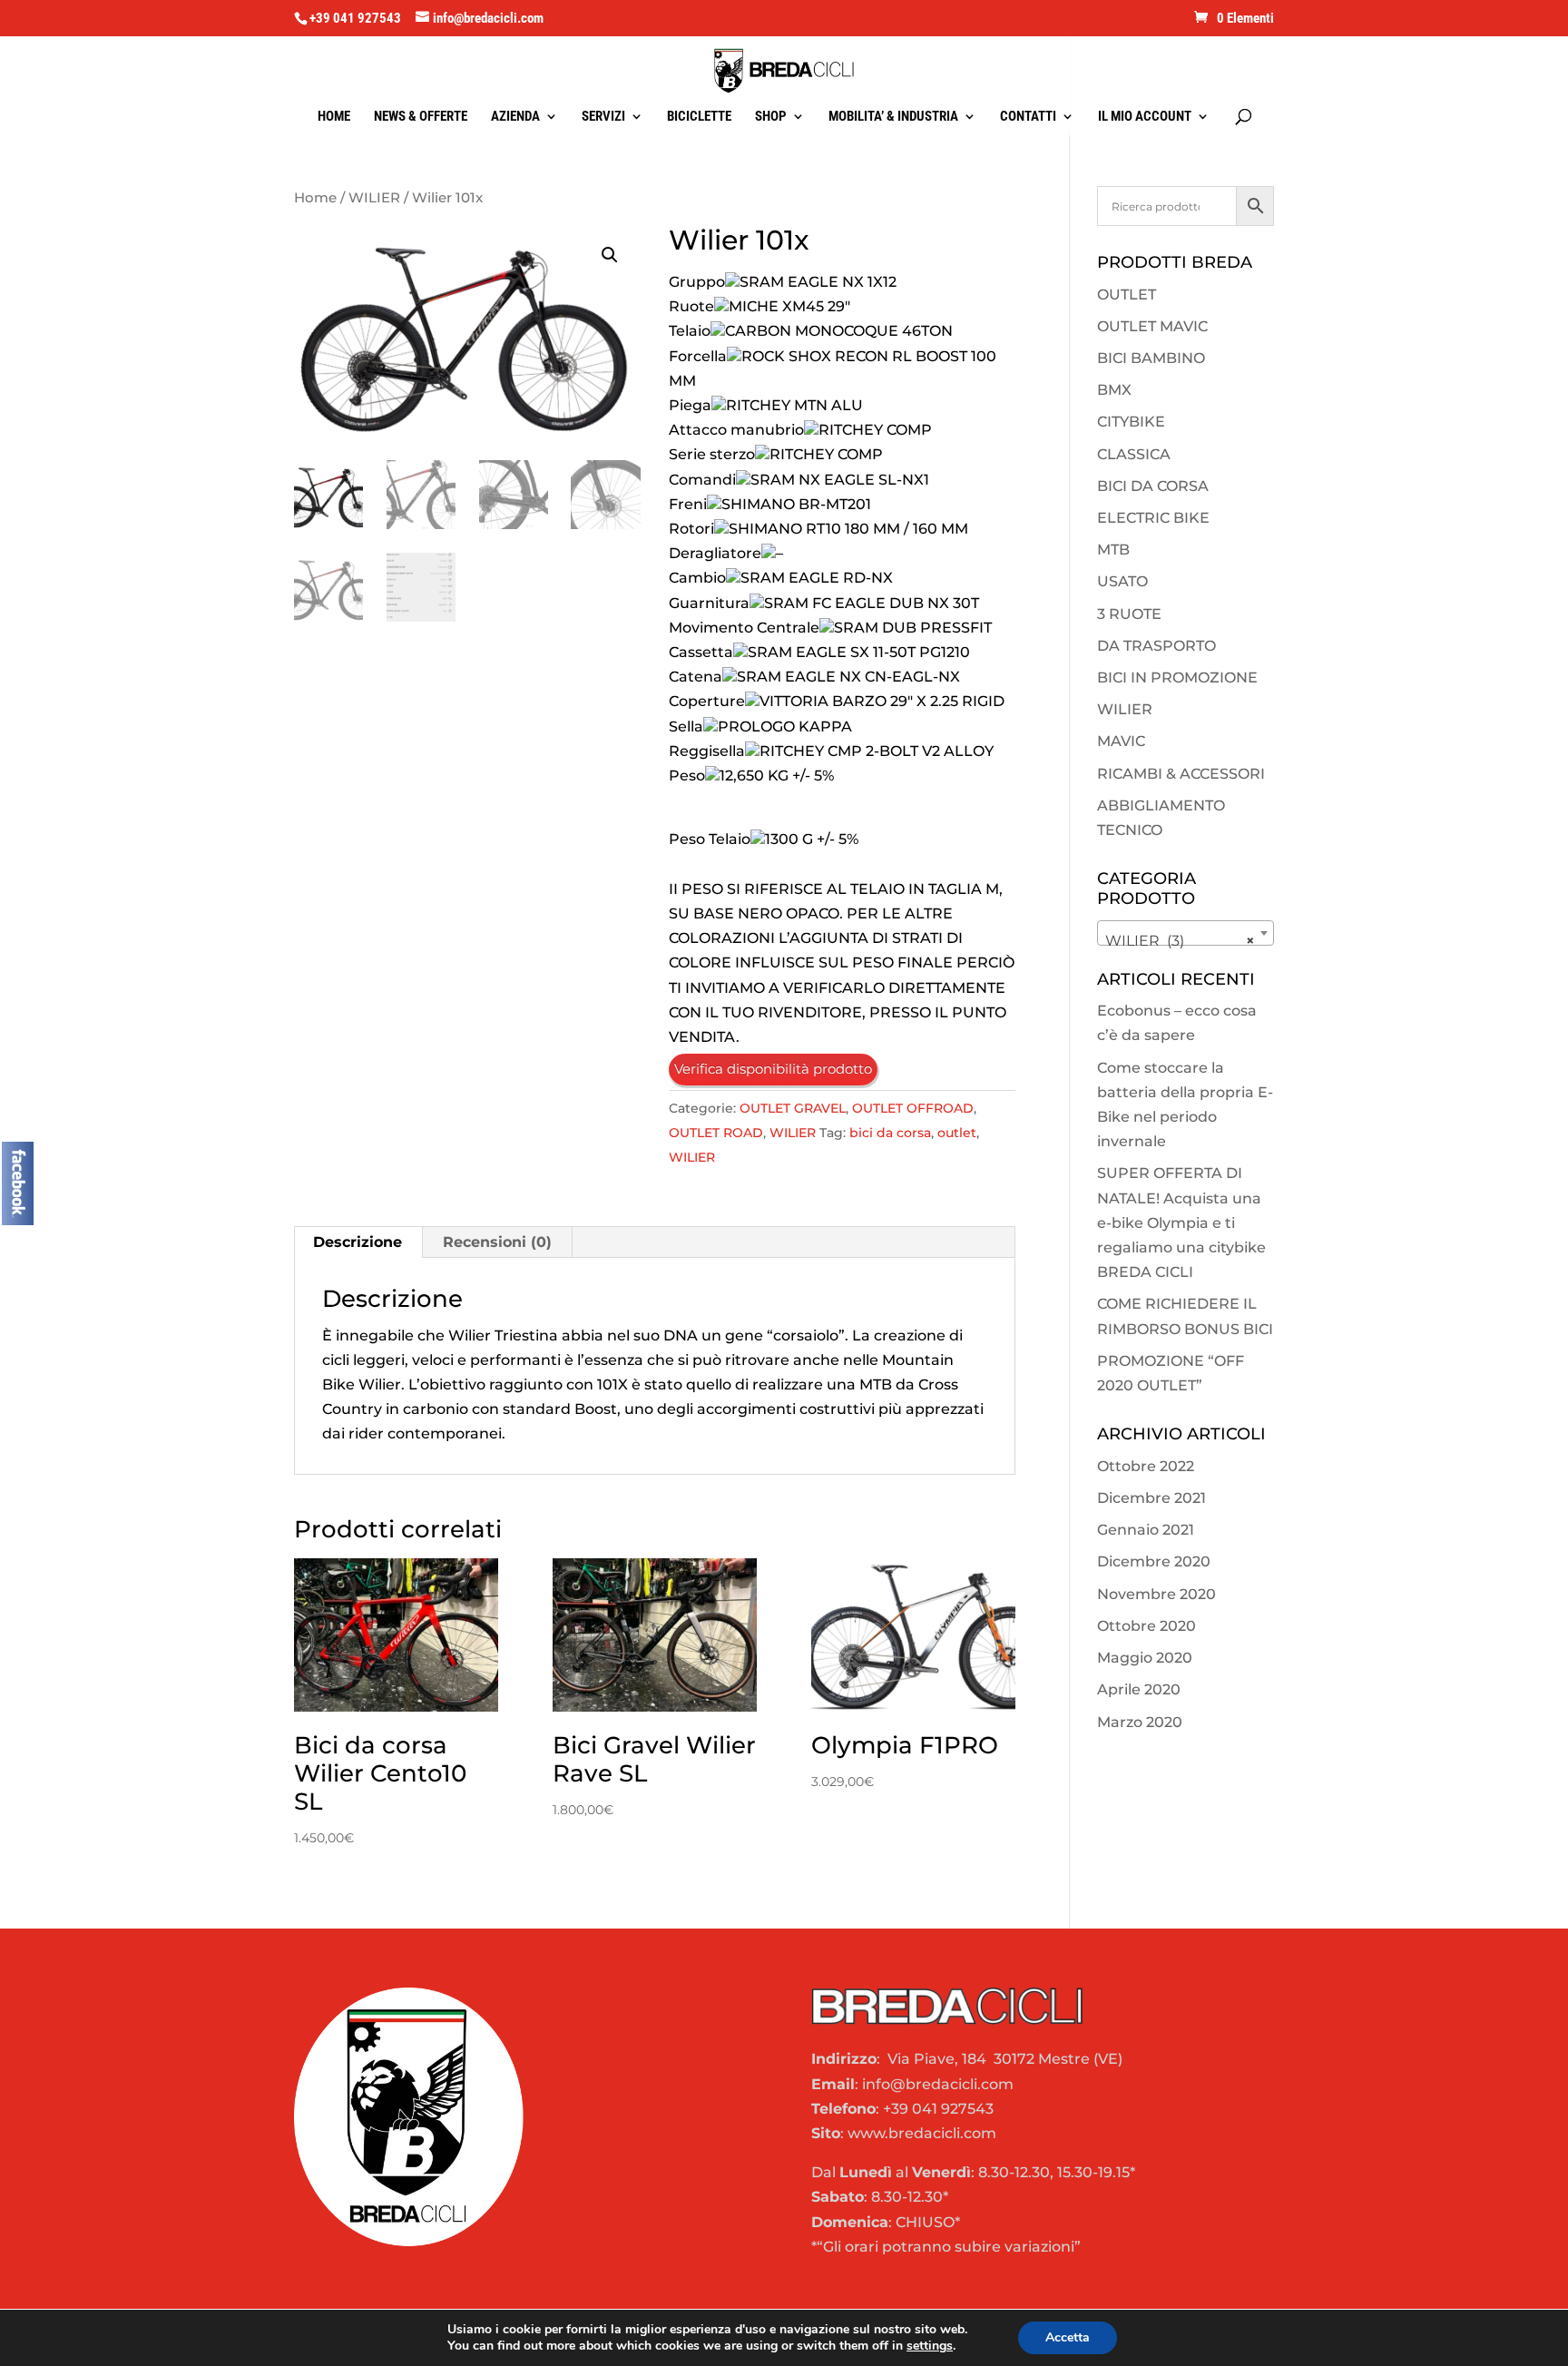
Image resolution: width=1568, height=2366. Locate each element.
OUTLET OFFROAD (913, 1108)
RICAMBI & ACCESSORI (1181, 774)
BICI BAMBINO (1151, 358)
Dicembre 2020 (1154, 1561)
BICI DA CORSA (1153, 486)
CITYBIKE (1131, 422)
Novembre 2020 (1156, 1594)
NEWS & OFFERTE (421, 117)
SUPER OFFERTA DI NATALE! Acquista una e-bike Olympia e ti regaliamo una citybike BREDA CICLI (1181, 1222)
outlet (957, 1133)
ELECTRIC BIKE (1153, 518)
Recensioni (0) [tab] (497, 1242)
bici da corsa (890, 1133)
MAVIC (1121, 741)
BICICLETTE (699, 117)
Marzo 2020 (1140, 1722)
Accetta (1068, 2337)
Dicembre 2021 (1151, 1498)
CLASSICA (1134, 454)
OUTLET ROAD (716, 1133)
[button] (610, 255)
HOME (334, 117)
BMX (1114, 390)
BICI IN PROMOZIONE (1177, 677)
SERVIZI (603, 117)
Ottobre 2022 (1146, 1466)
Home (315, 198)
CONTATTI (1028, 117)
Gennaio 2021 (1146, 1530)
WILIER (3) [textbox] (1180, 941)
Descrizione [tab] (358, 1242)
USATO (1122, 581)
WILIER (374, 198)
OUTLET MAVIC (1152, 326)
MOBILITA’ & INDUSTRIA (893, 117)
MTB (1113, 550)
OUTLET (1127, 295)
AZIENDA (515, 117)
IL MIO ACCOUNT (1145, 117)
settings (930, 2346)
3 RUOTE (1129, 614)
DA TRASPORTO (1156, 646)
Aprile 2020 (1139, 1689)
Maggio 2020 (1145, 1658)
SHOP (771, 117)
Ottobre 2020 (1147, 1626)
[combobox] (1186, 933)
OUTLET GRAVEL (793, 1108)
